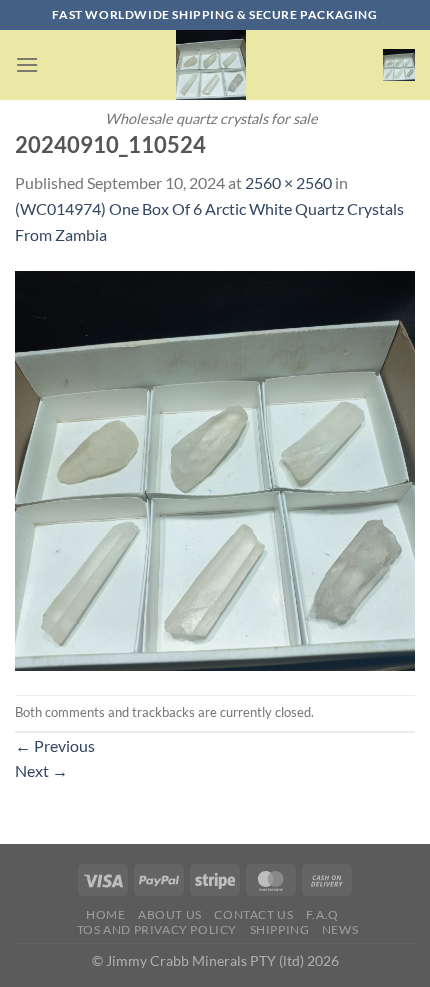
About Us (170, 914)
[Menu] (27, 64)
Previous (55, 745)
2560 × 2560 (288, 182)
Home (105, 914)
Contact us (253, 914)
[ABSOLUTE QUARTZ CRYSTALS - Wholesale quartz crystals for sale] (211, 65)
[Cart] (399, 65)
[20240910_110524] (215, 468)
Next (41, 770)
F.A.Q (322, 914)
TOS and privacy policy (157, 929)
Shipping (280, 929)
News (340, 929)
